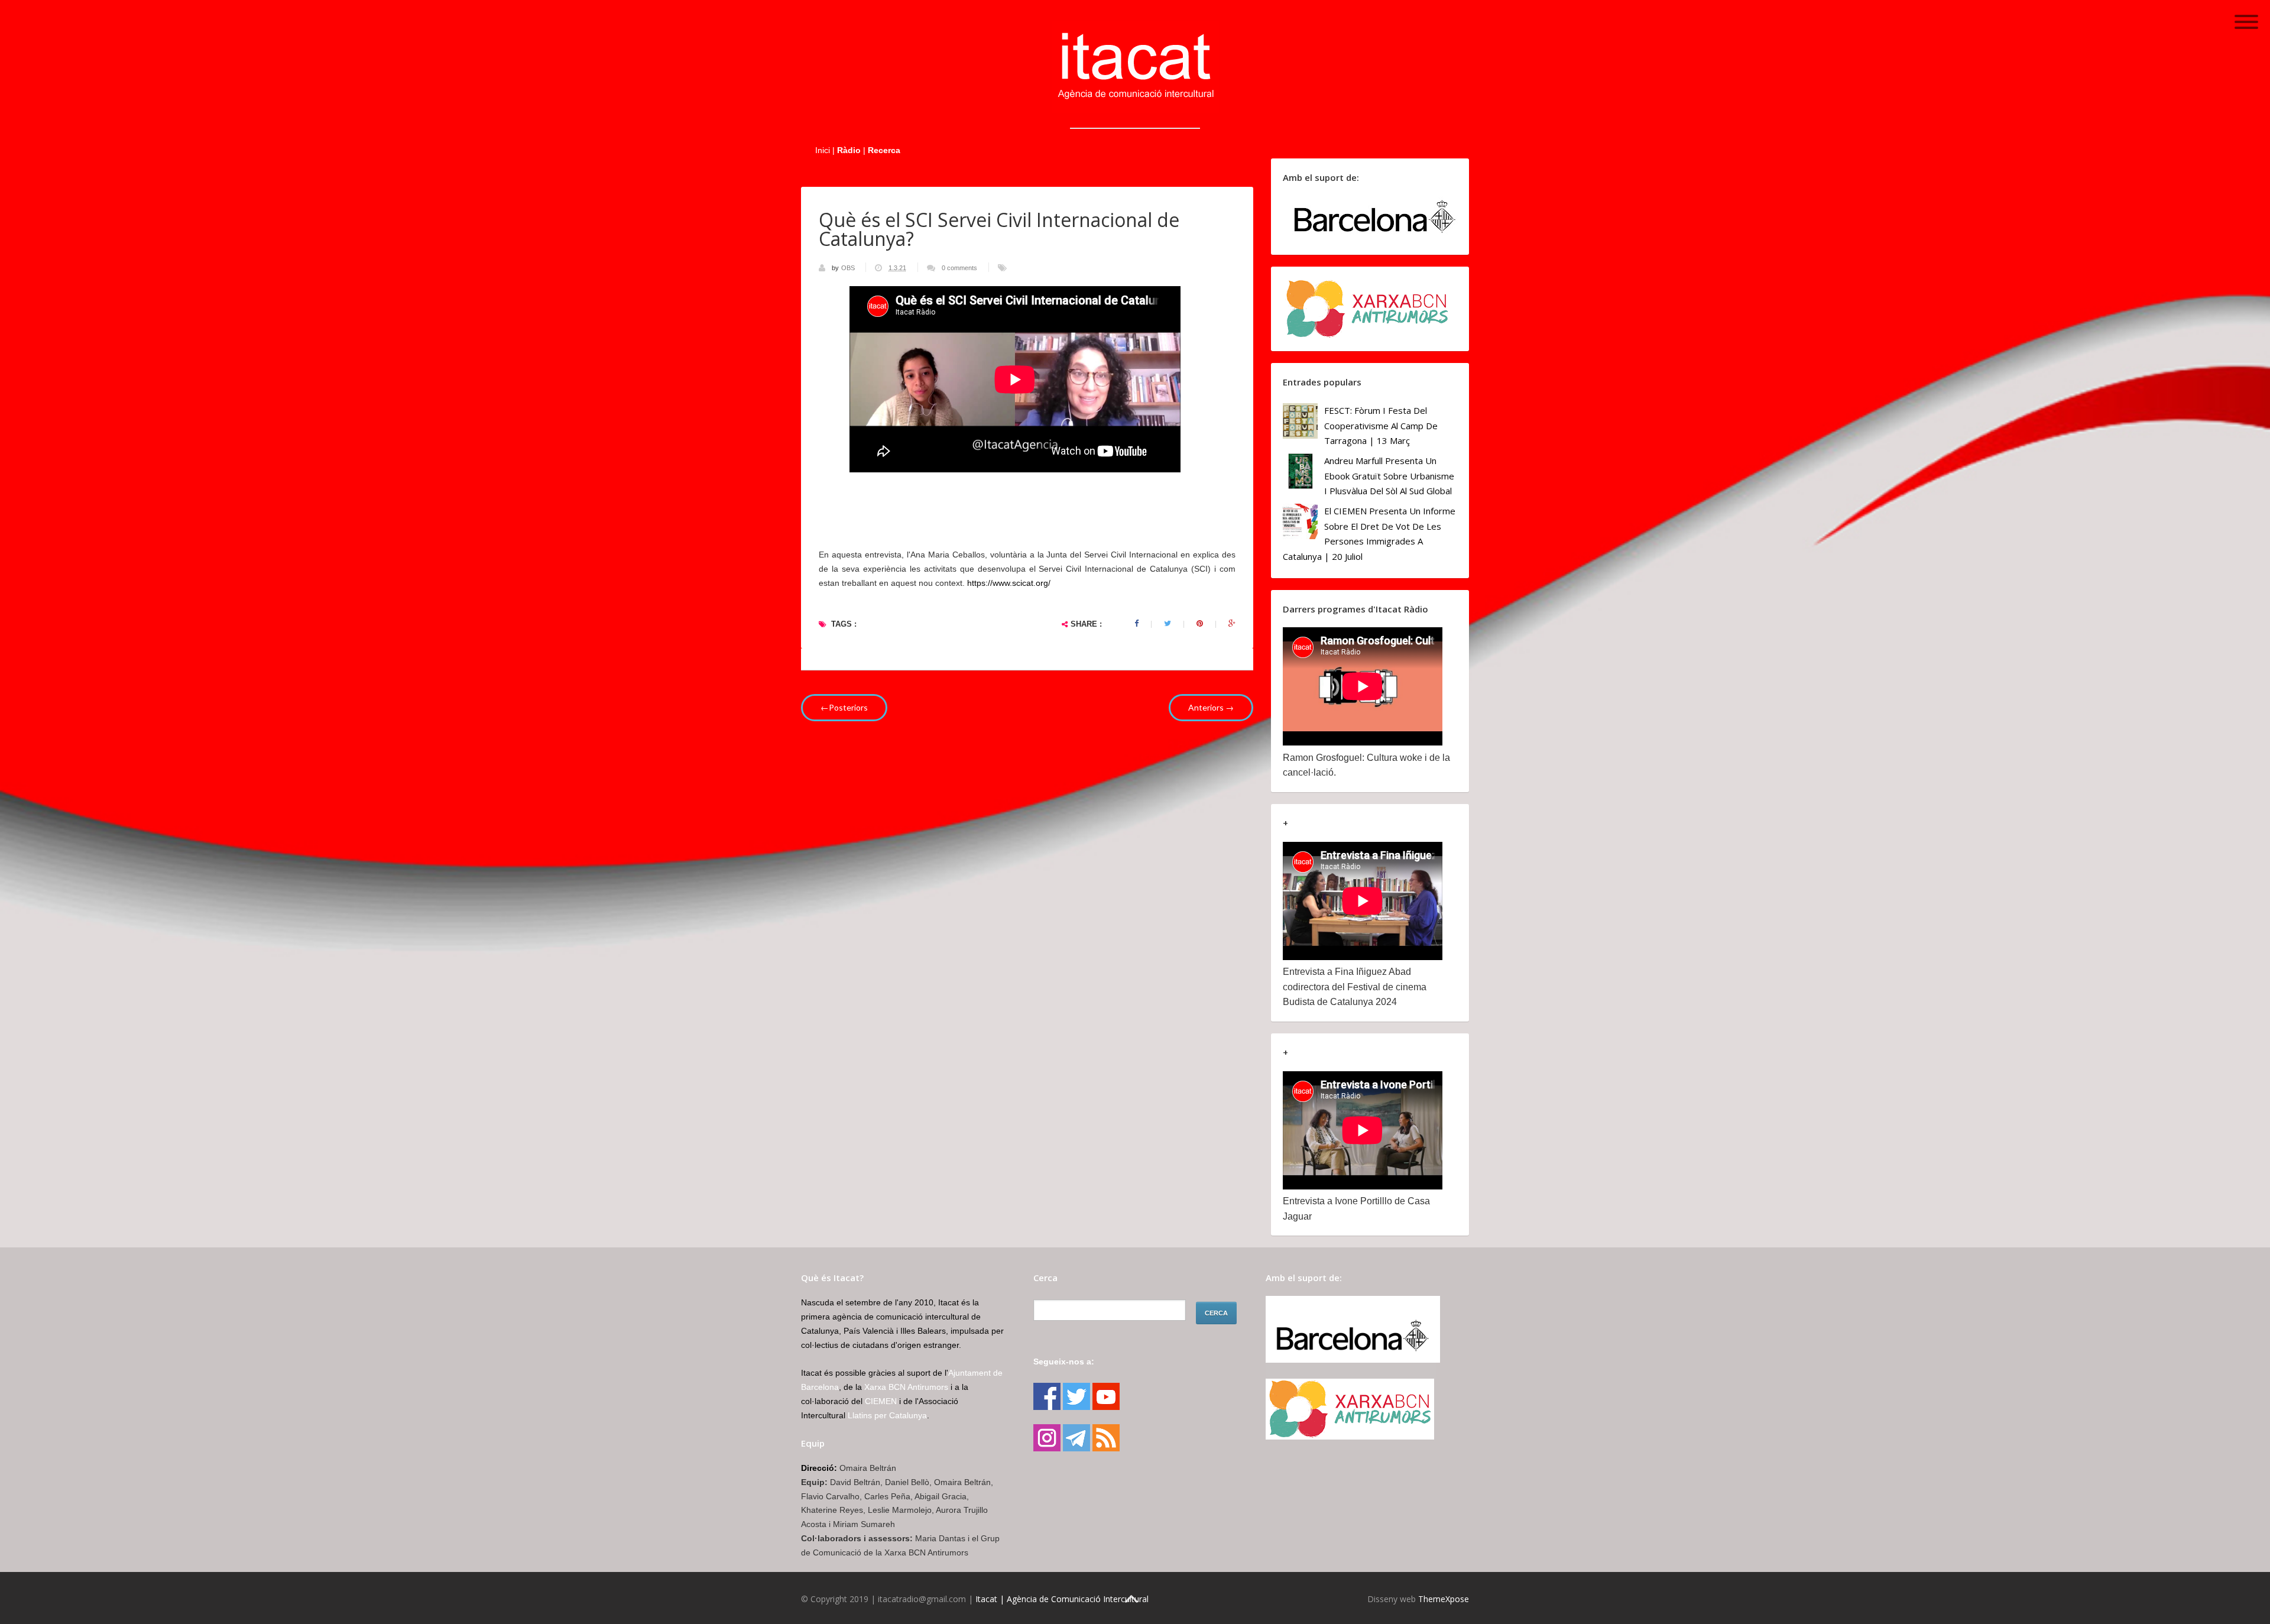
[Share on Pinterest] (1200, 624)
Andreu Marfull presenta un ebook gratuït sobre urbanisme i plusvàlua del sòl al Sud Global (1389, 476)
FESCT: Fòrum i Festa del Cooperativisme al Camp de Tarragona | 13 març (1381, 425)
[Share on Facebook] (1136, 624)
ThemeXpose (1444, 1599)
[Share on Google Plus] (1232, 624)
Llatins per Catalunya (887, 1415)
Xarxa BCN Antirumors (906, 1387)
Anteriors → (1211, 707)
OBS (849, 268)
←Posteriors (844, 707)
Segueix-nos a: (1064, 1362)
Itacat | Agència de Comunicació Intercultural (1062, 1599)
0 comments (959, 268)
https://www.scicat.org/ (1009, 583)
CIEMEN (881, 1401)
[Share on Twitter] (1168, 624)
